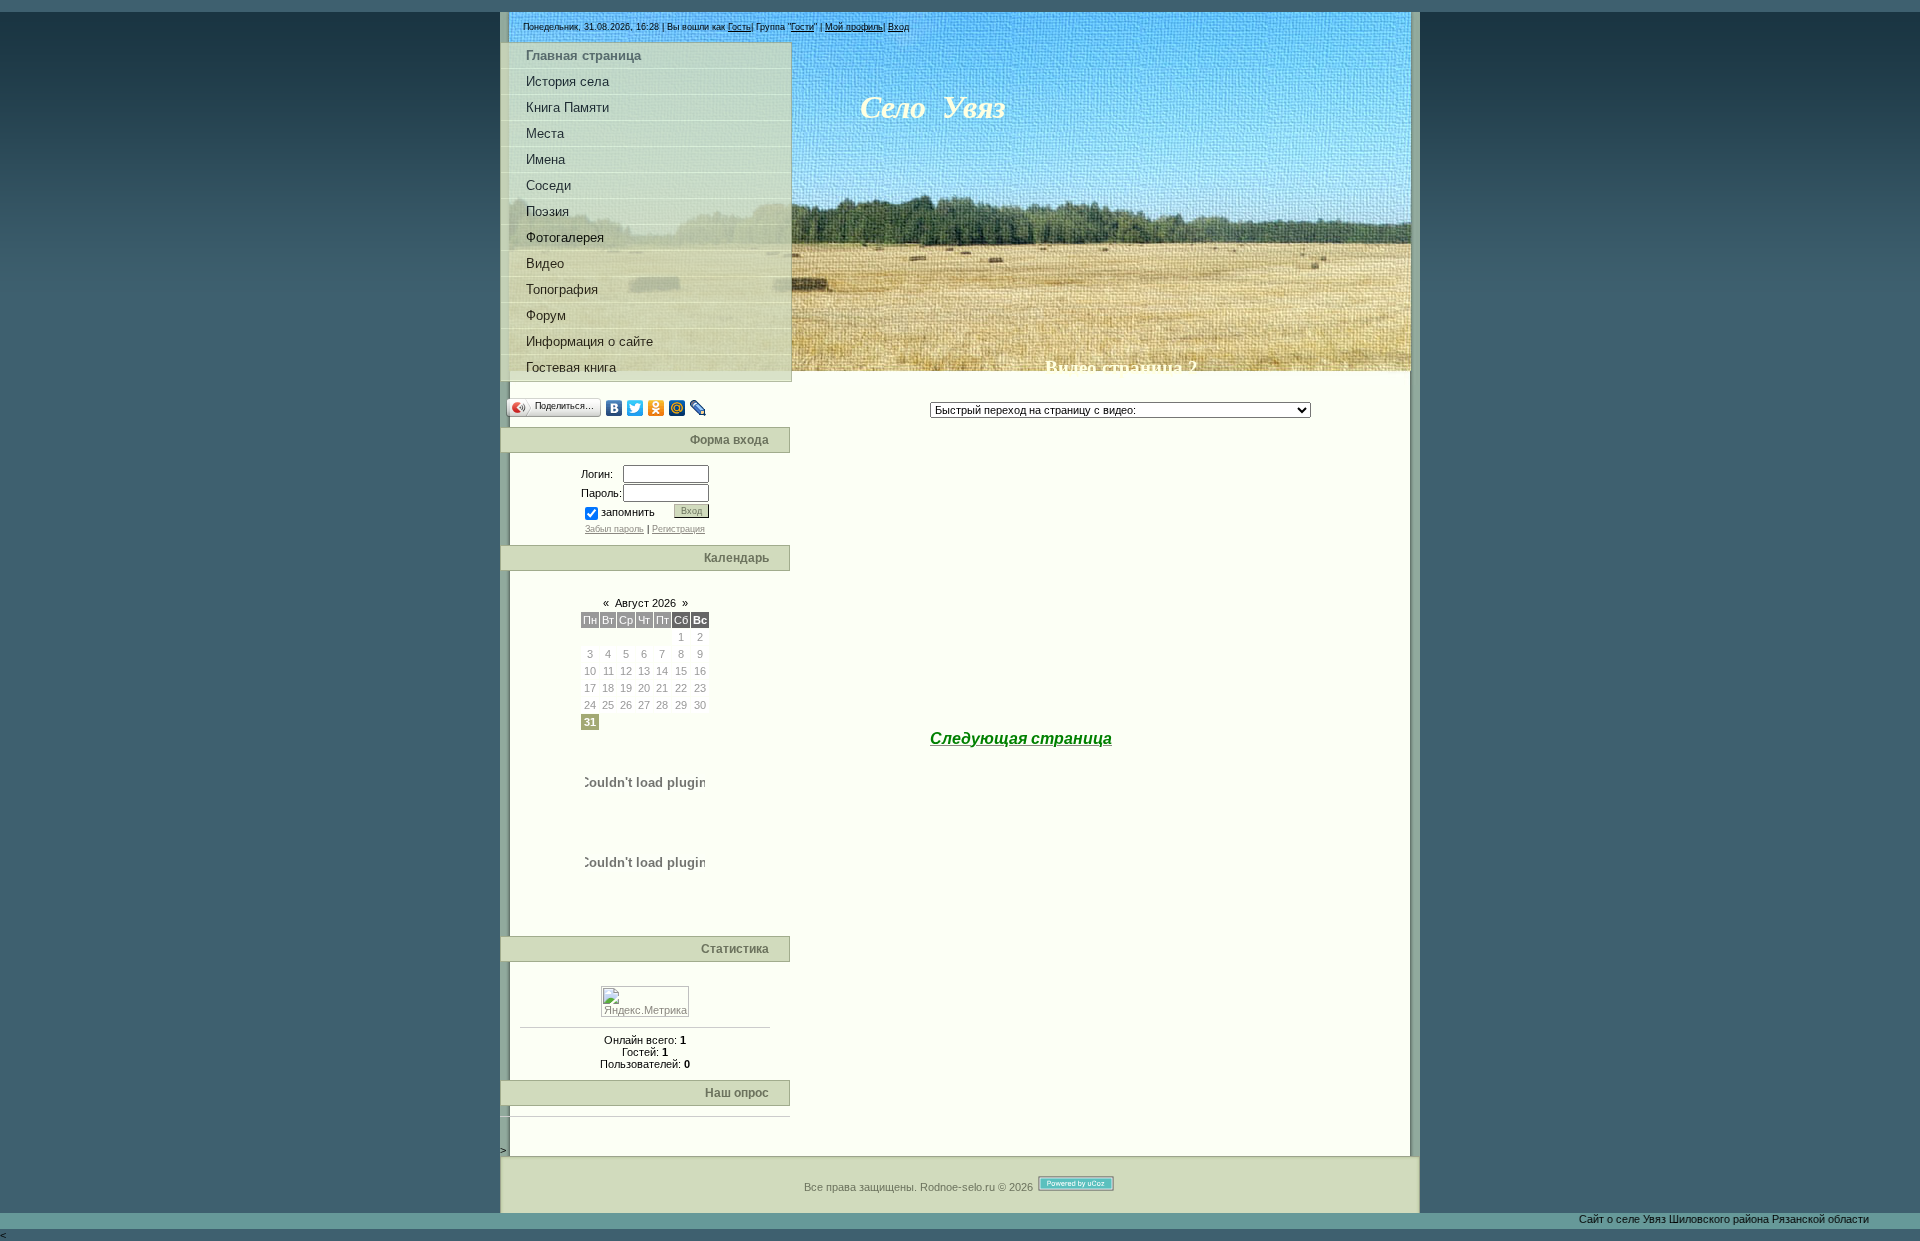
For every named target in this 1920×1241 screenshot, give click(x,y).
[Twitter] (635, 408)
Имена (545, 159)
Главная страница (583, 55)
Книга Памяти (567, 107)
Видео (545, 263)
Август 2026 (645, 603)
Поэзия (547, 211)
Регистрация (678, 529)
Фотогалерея (565, 237)
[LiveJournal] (698, 408)
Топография (562, 289)
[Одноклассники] (656, 408)
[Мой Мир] (677, 408)
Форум (546, 315)
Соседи (548, 185)
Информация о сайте (589, 341)
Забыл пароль (614, 529)
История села (567, 81)
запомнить (628, 512)
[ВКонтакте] (614, 408)
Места (545, 133)
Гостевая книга (571, 367)
